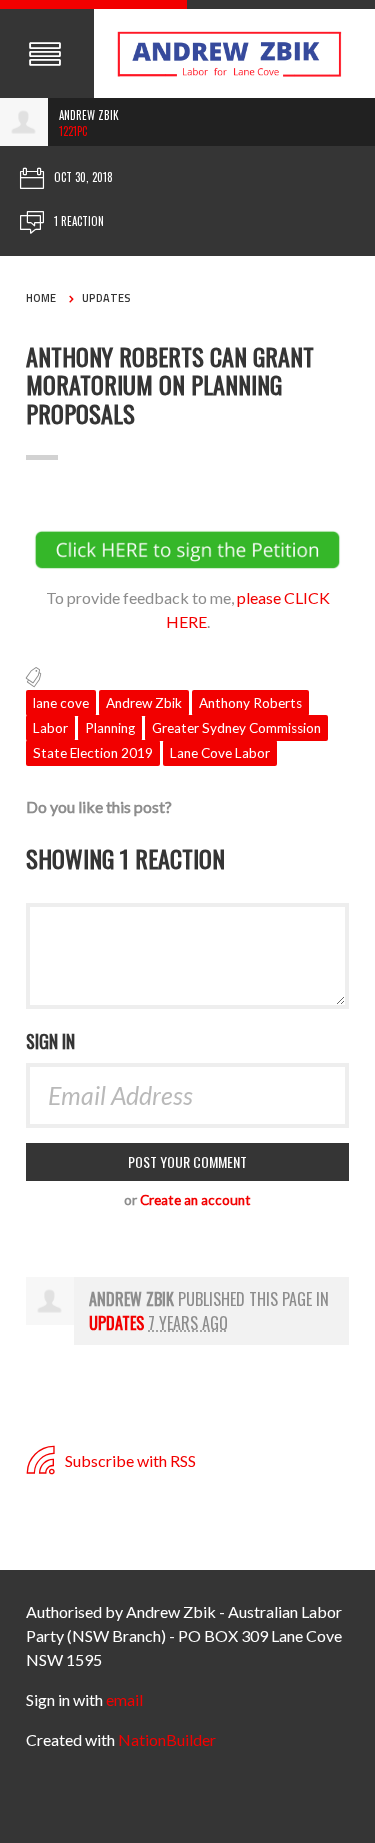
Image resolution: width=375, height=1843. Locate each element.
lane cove (61, 703)
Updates (106, 298)
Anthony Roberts (250, 703)
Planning (110, 728)
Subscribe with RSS (129, 1460)
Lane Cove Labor (220, 753)
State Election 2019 (93, 753)
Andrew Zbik (144, 703)
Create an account (195, 1200)
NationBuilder (167, 1739)
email (124, 1699)
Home (41, 298)
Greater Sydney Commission (236, 728)
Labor (50, 728)
